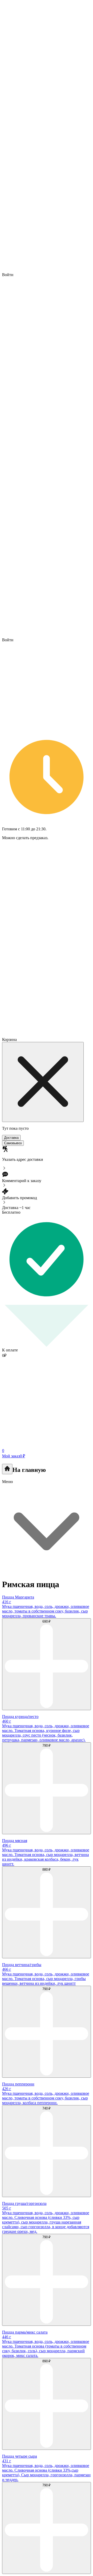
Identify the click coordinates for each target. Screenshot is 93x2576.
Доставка (11, 1138)
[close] (43, 1082)
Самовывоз (13, 1143)
